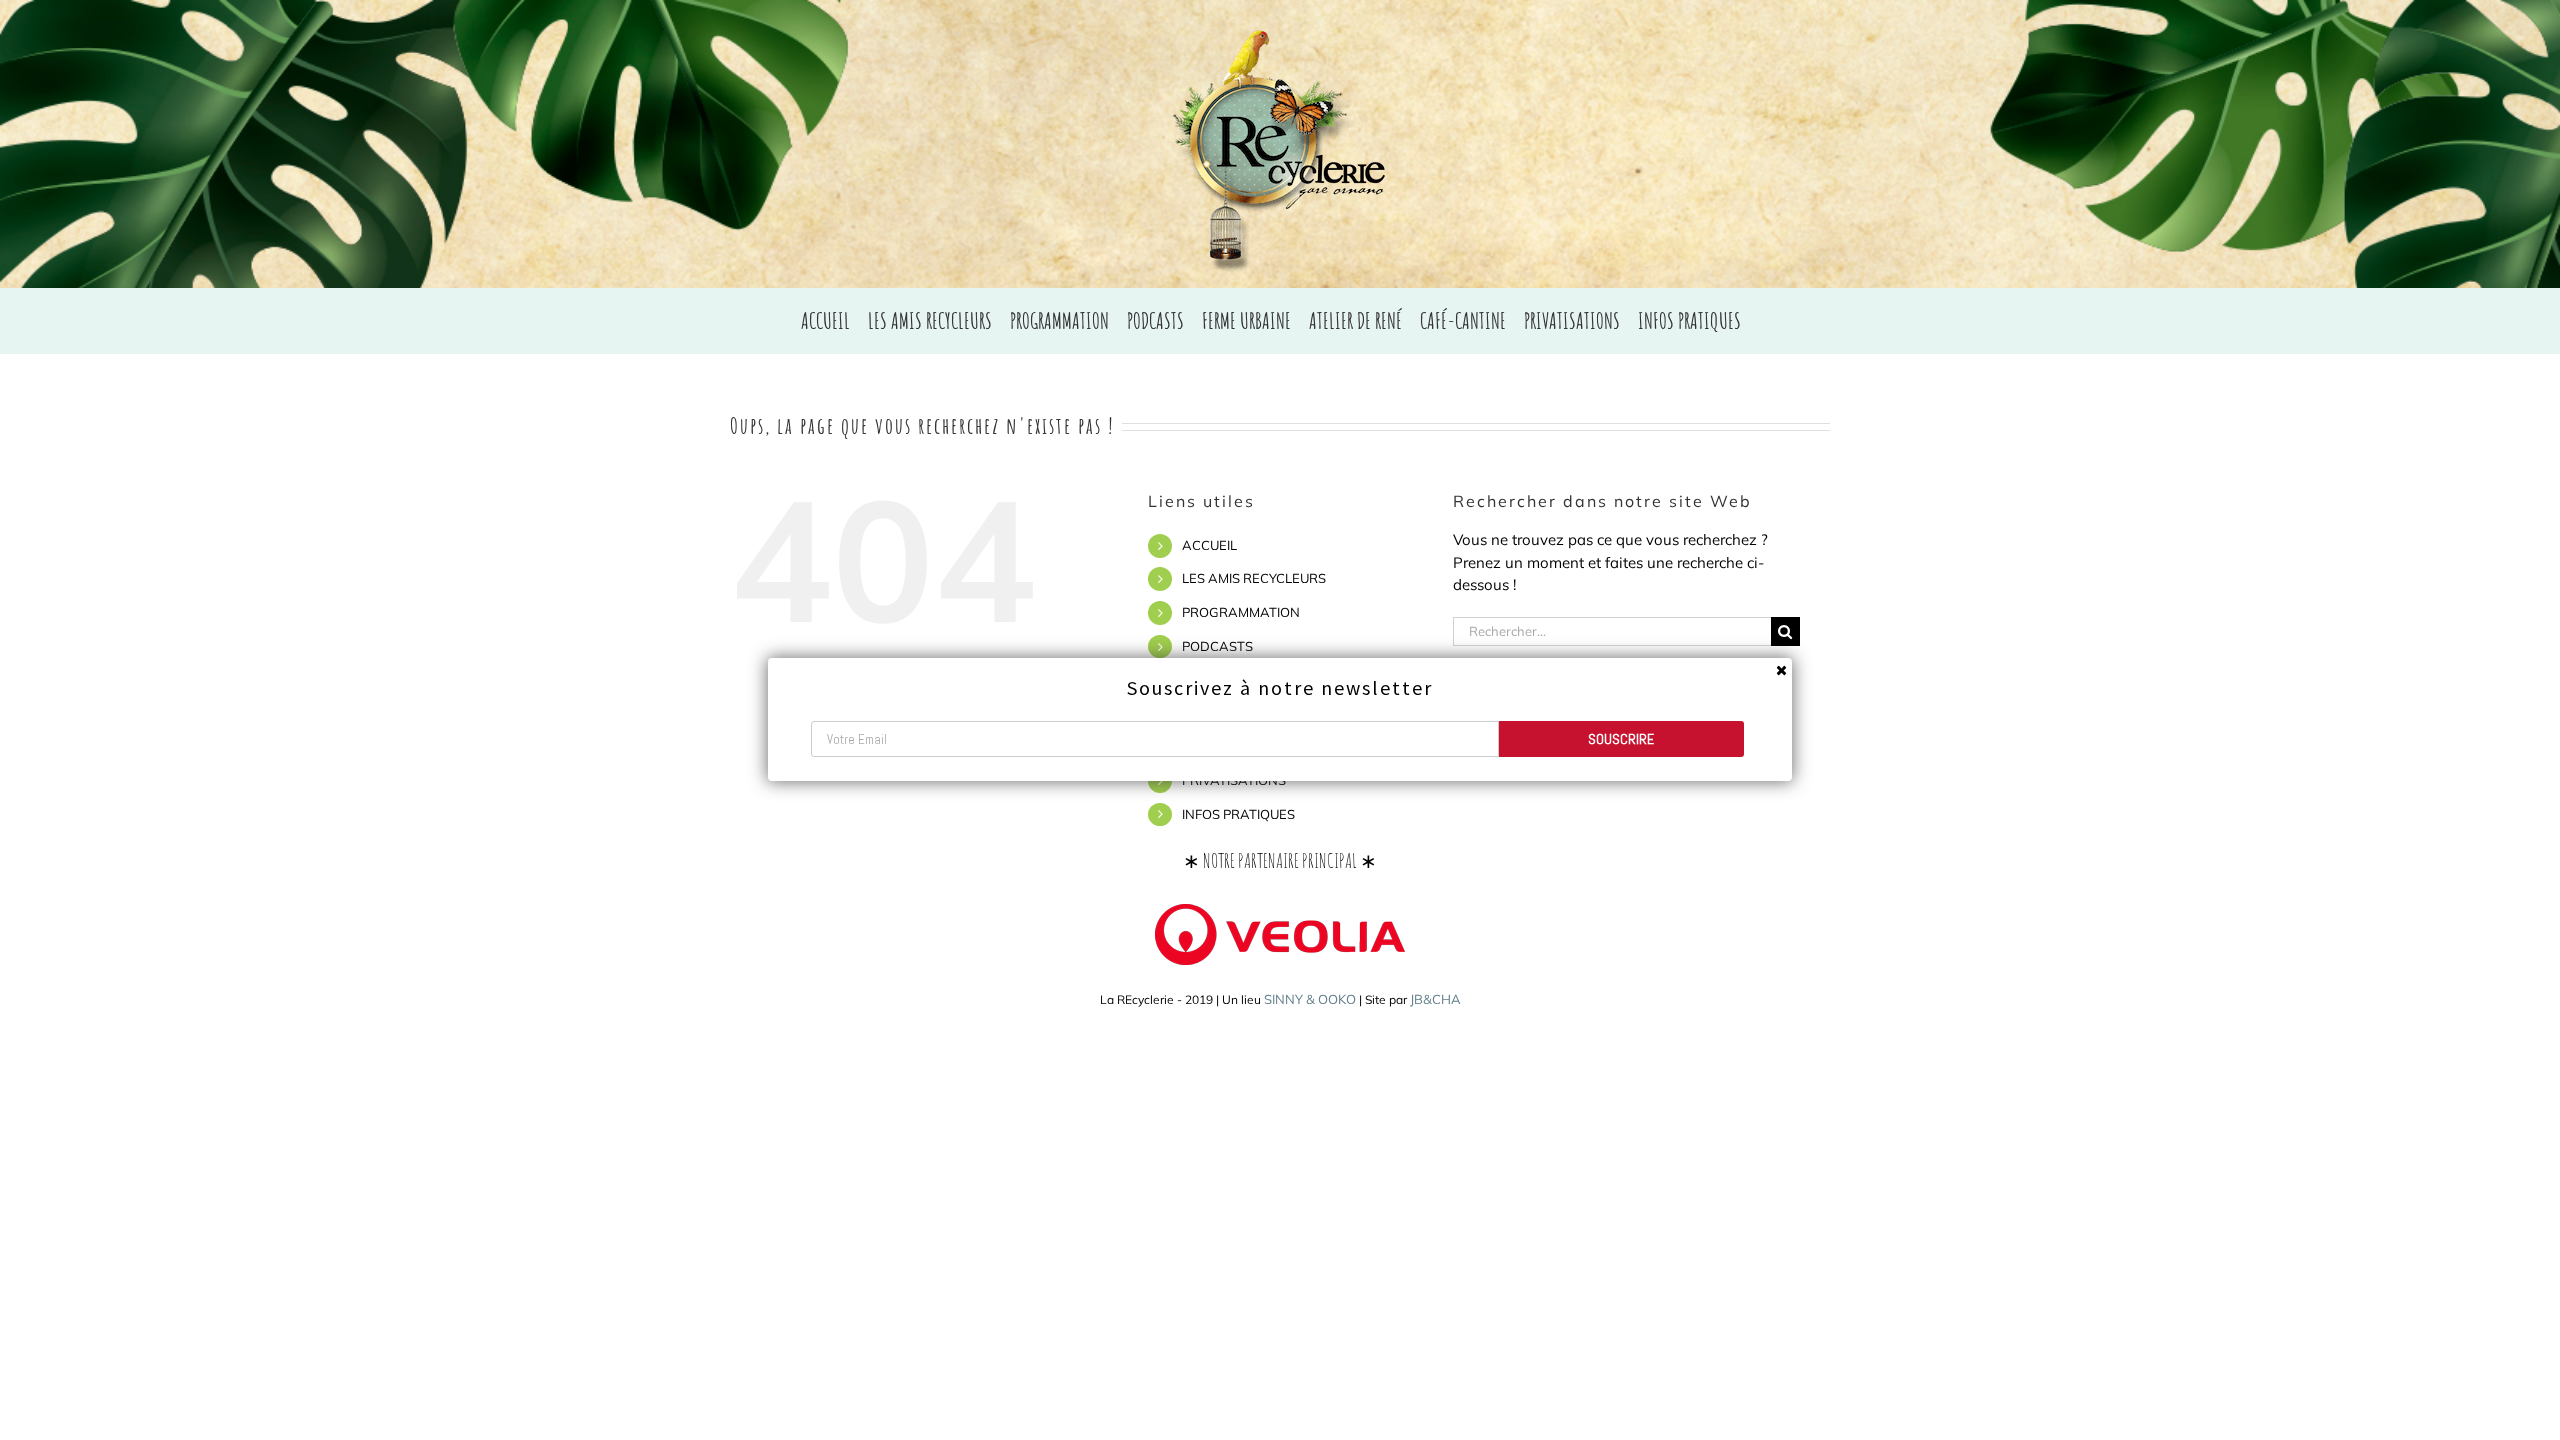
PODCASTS (1217, 646)
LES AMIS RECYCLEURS (1254, 578)
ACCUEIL (1209, 545)
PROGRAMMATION (1241, 612)
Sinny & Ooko (1310, 999)
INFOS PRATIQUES (1238, 814)
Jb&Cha (1435, 999)
